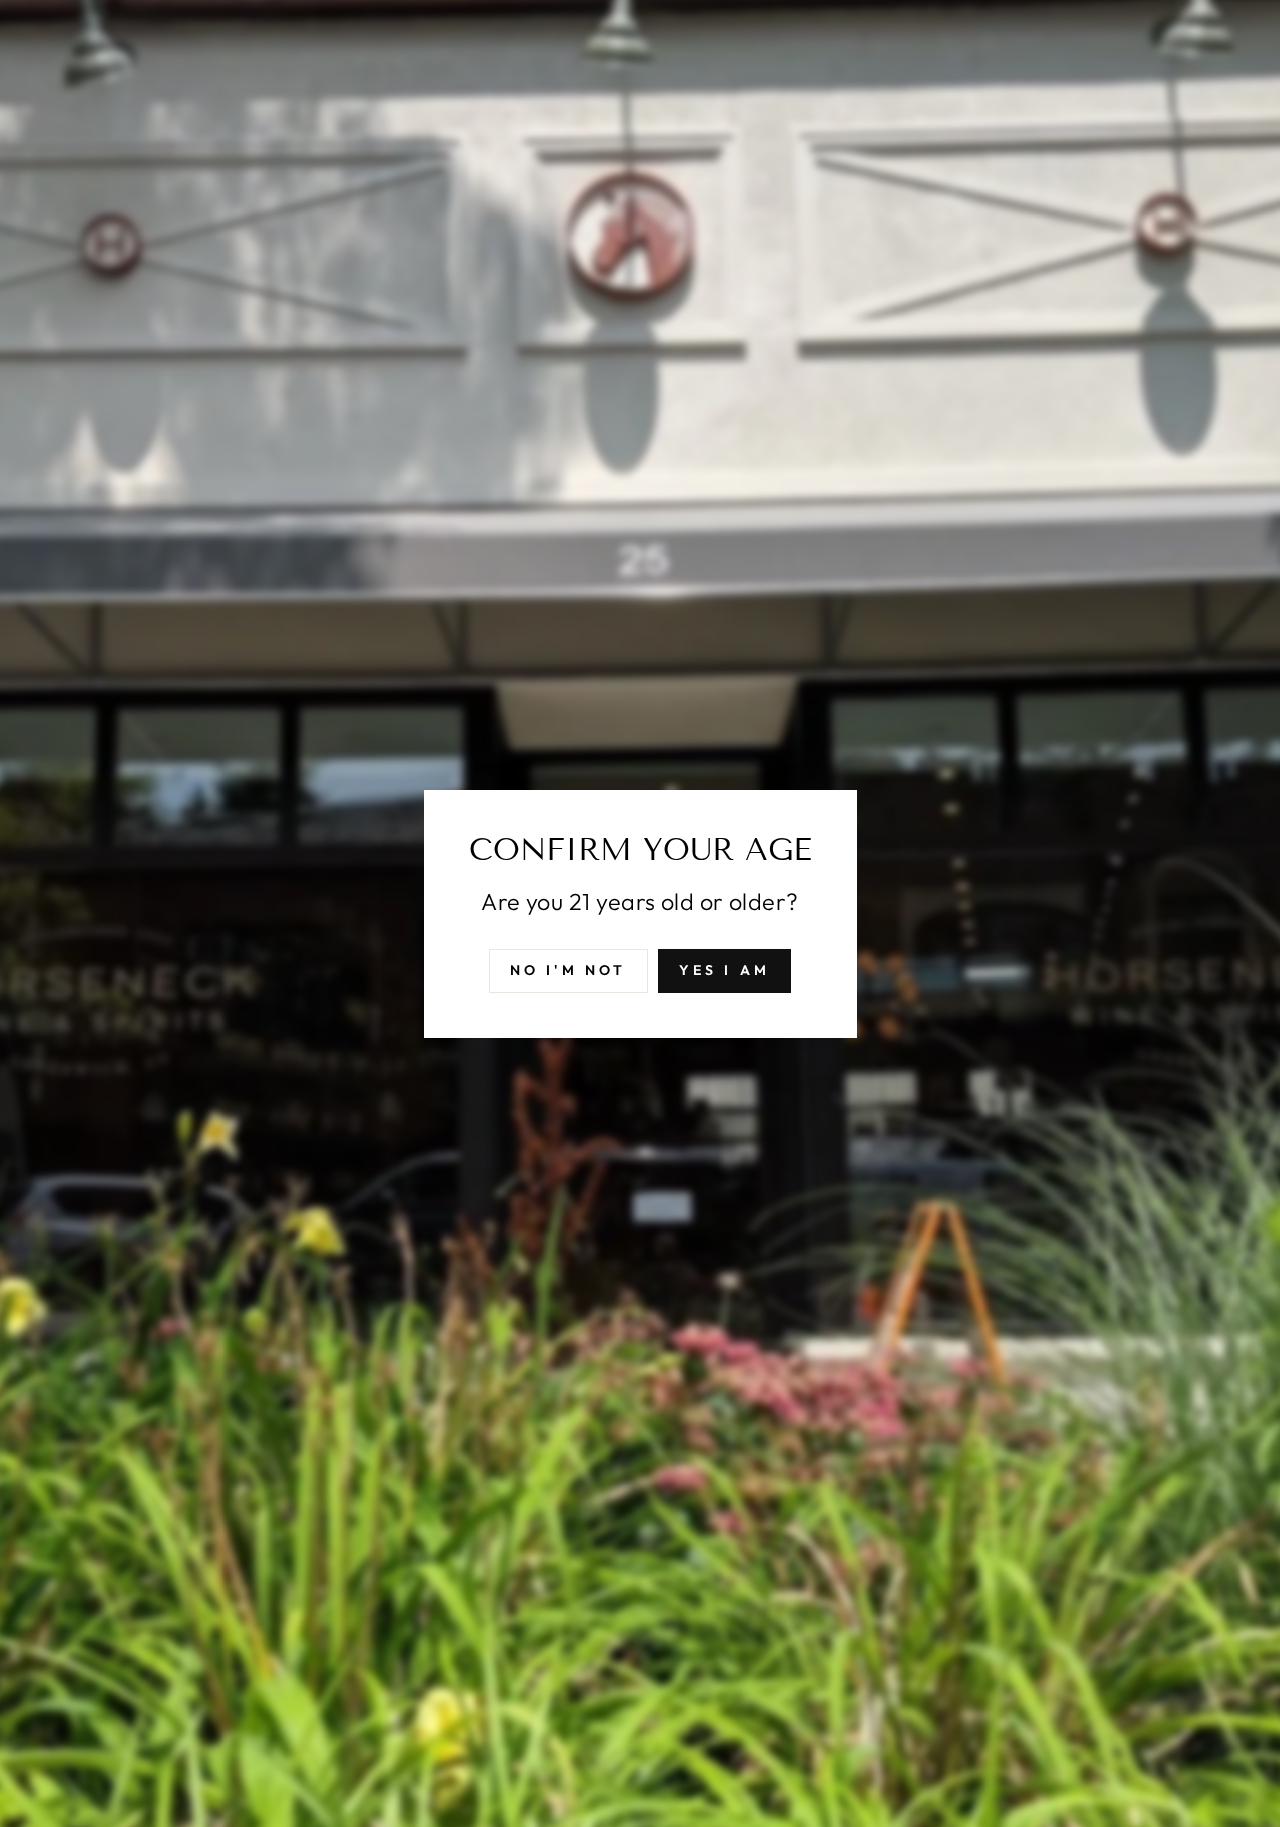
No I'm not (568, 969)
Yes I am (725, 969)
